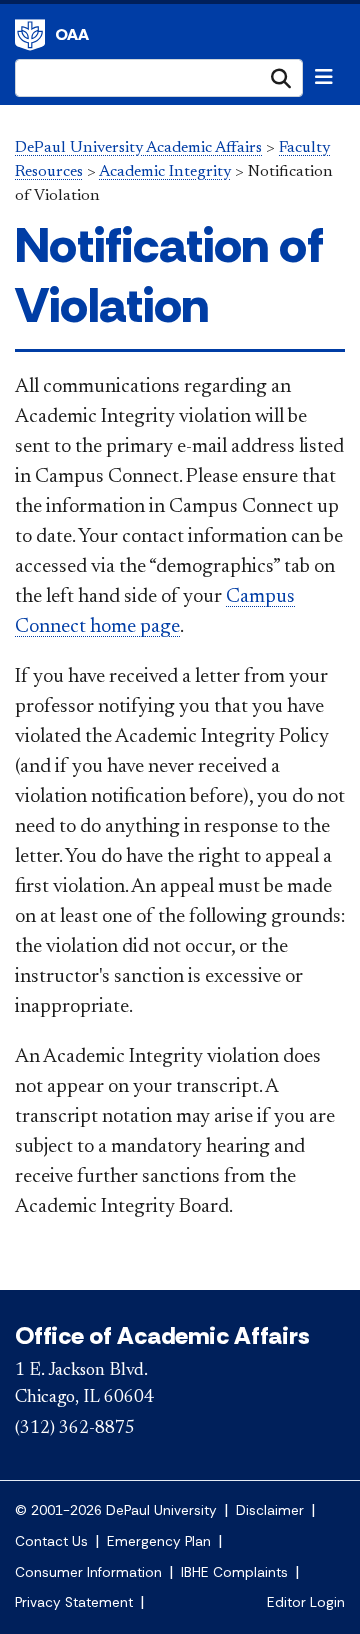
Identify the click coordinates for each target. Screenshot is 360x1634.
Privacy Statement (74, 1602)
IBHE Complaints (234, 1572)
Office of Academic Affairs (162, 1335)
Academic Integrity (165, 172)
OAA (72, 34)
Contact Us (51, 1541)
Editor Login (306, 1602)
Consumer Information (88, 1572)
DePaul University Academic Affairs (138, 148)
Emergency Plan (159, 1541)
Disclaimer (270, 1510)
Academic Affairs (30, 35)
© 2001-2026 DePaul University (116, 1510)
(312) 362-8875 (75, 1429)
